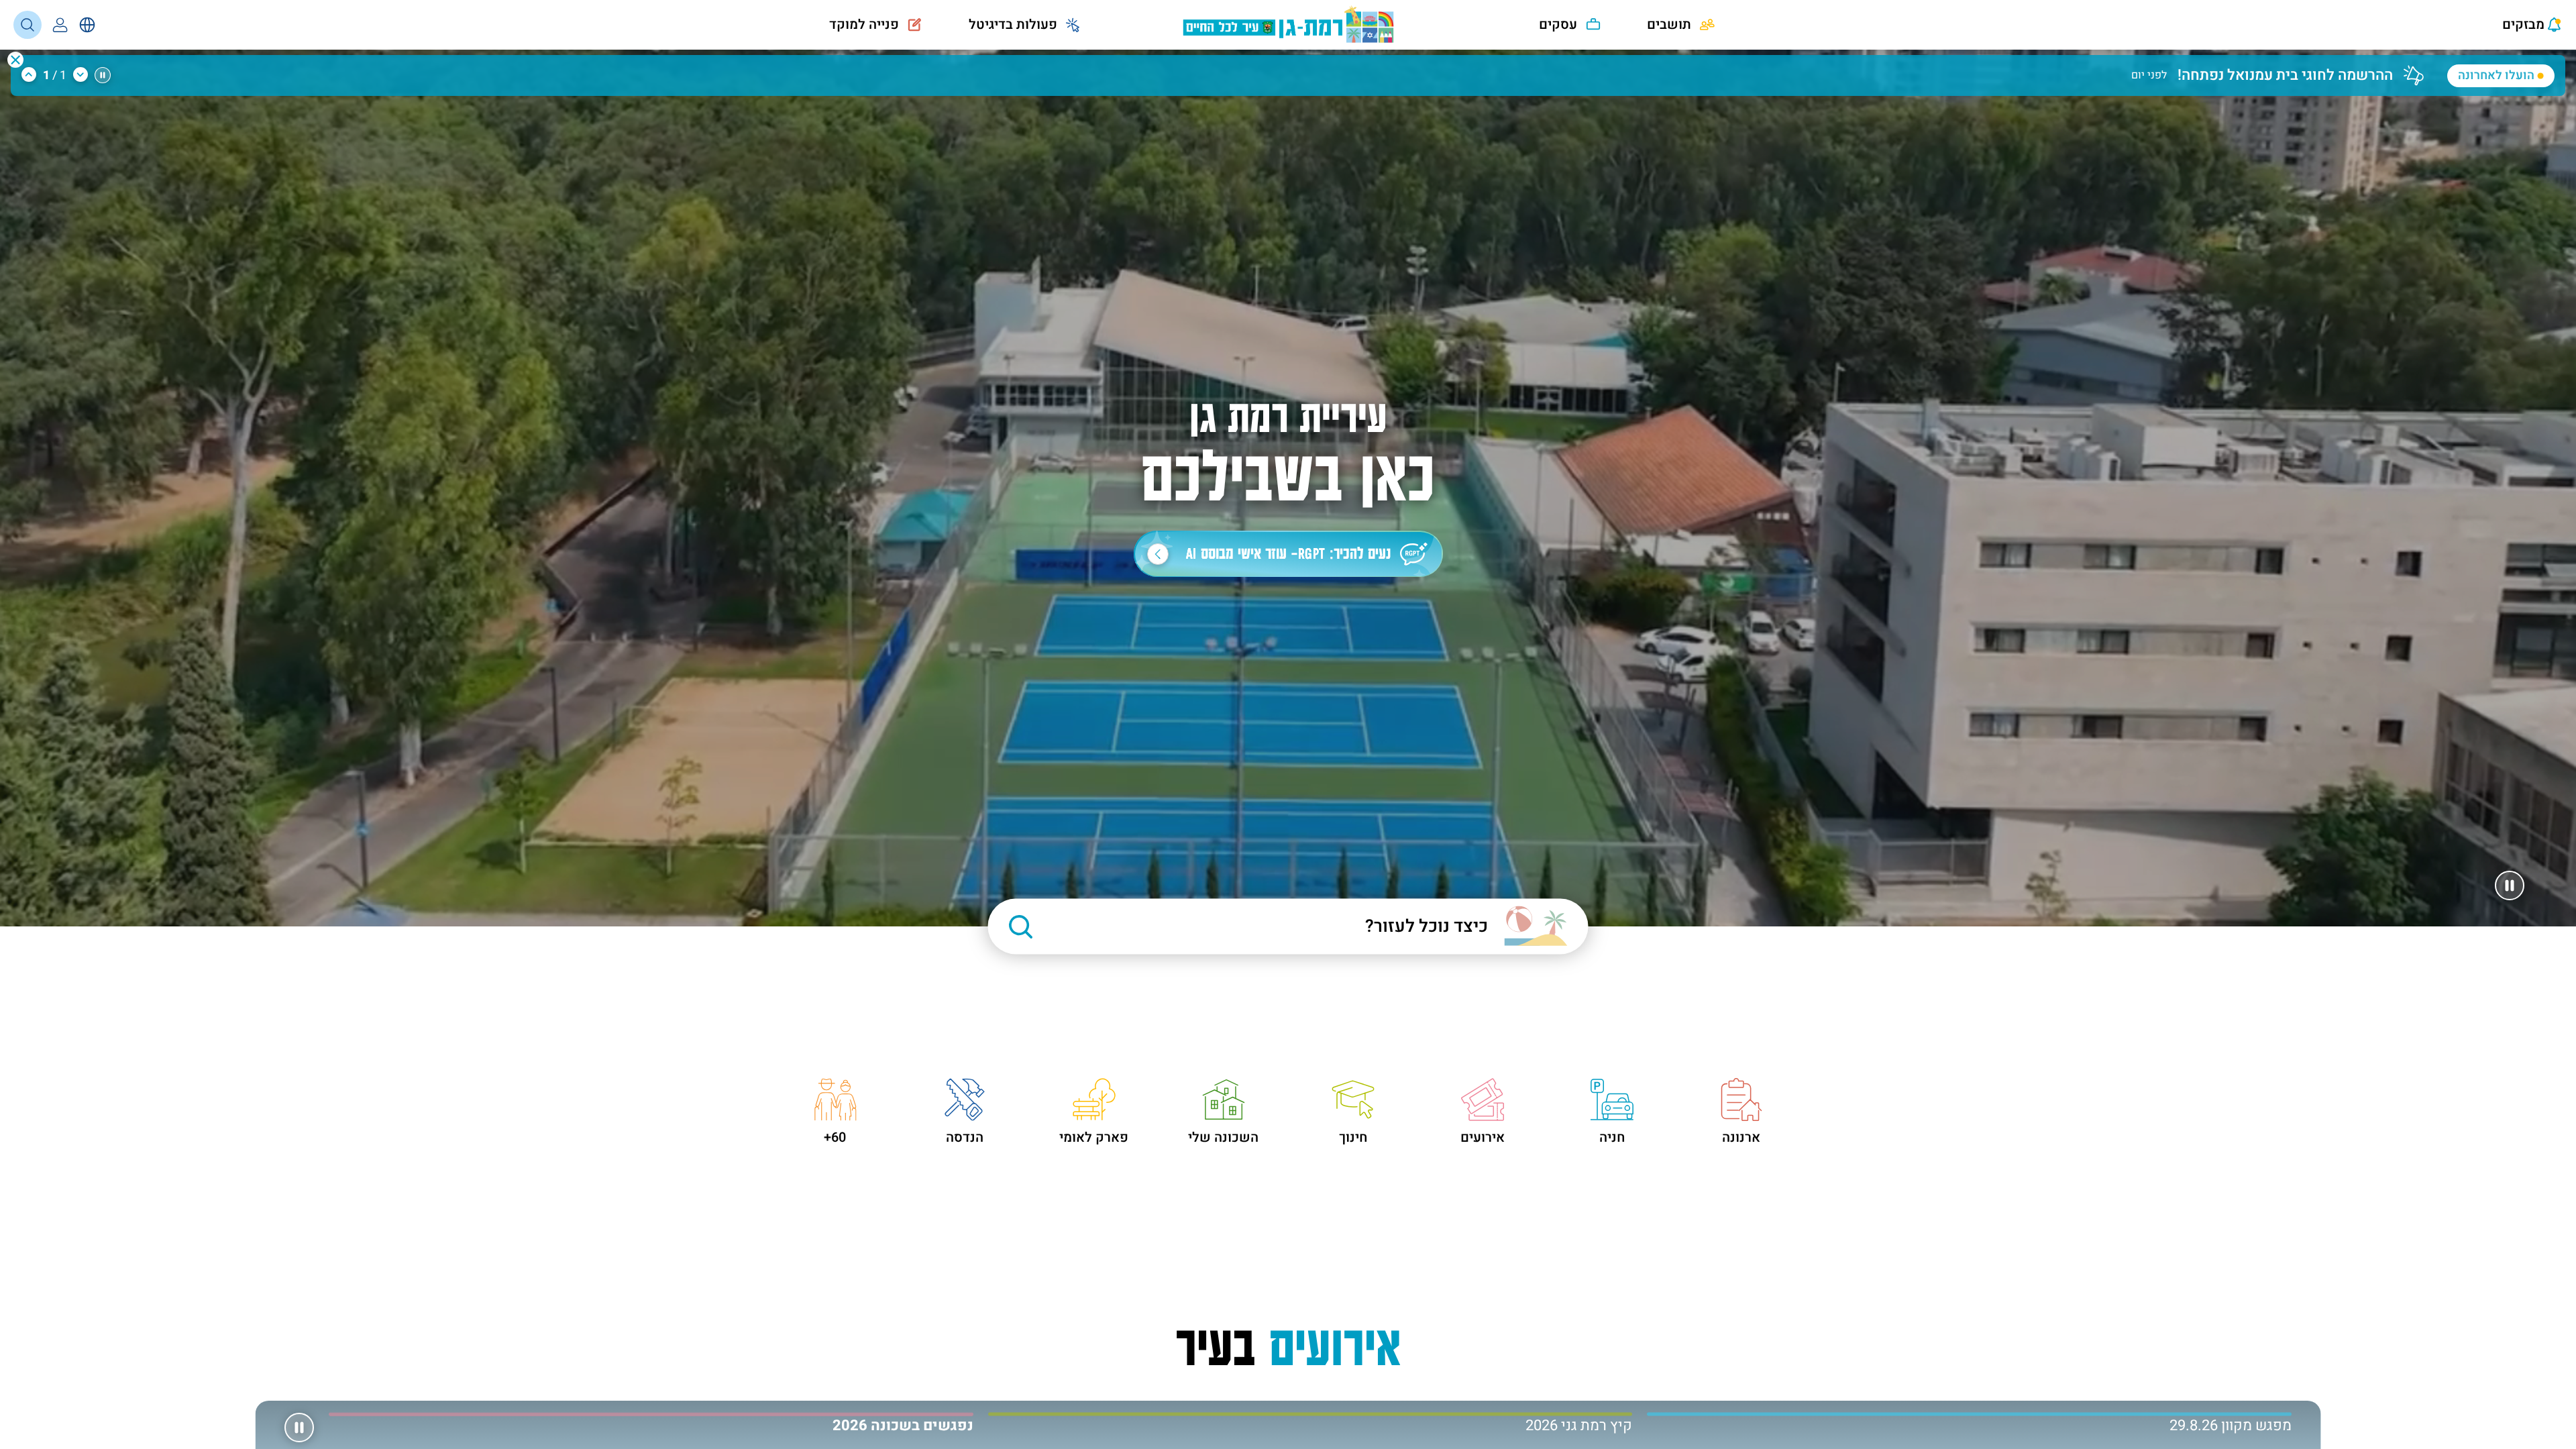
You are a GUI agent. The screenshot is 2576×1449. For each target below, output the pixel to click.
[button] (15, 60)
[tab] (1969, 1424)
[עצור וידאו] (2510, 885)
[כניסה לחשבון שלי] (60, 25)
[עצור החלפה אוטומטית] (103, 75)
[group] (1271, 68)
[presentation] (2520, 25)
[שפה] (87, 25)
